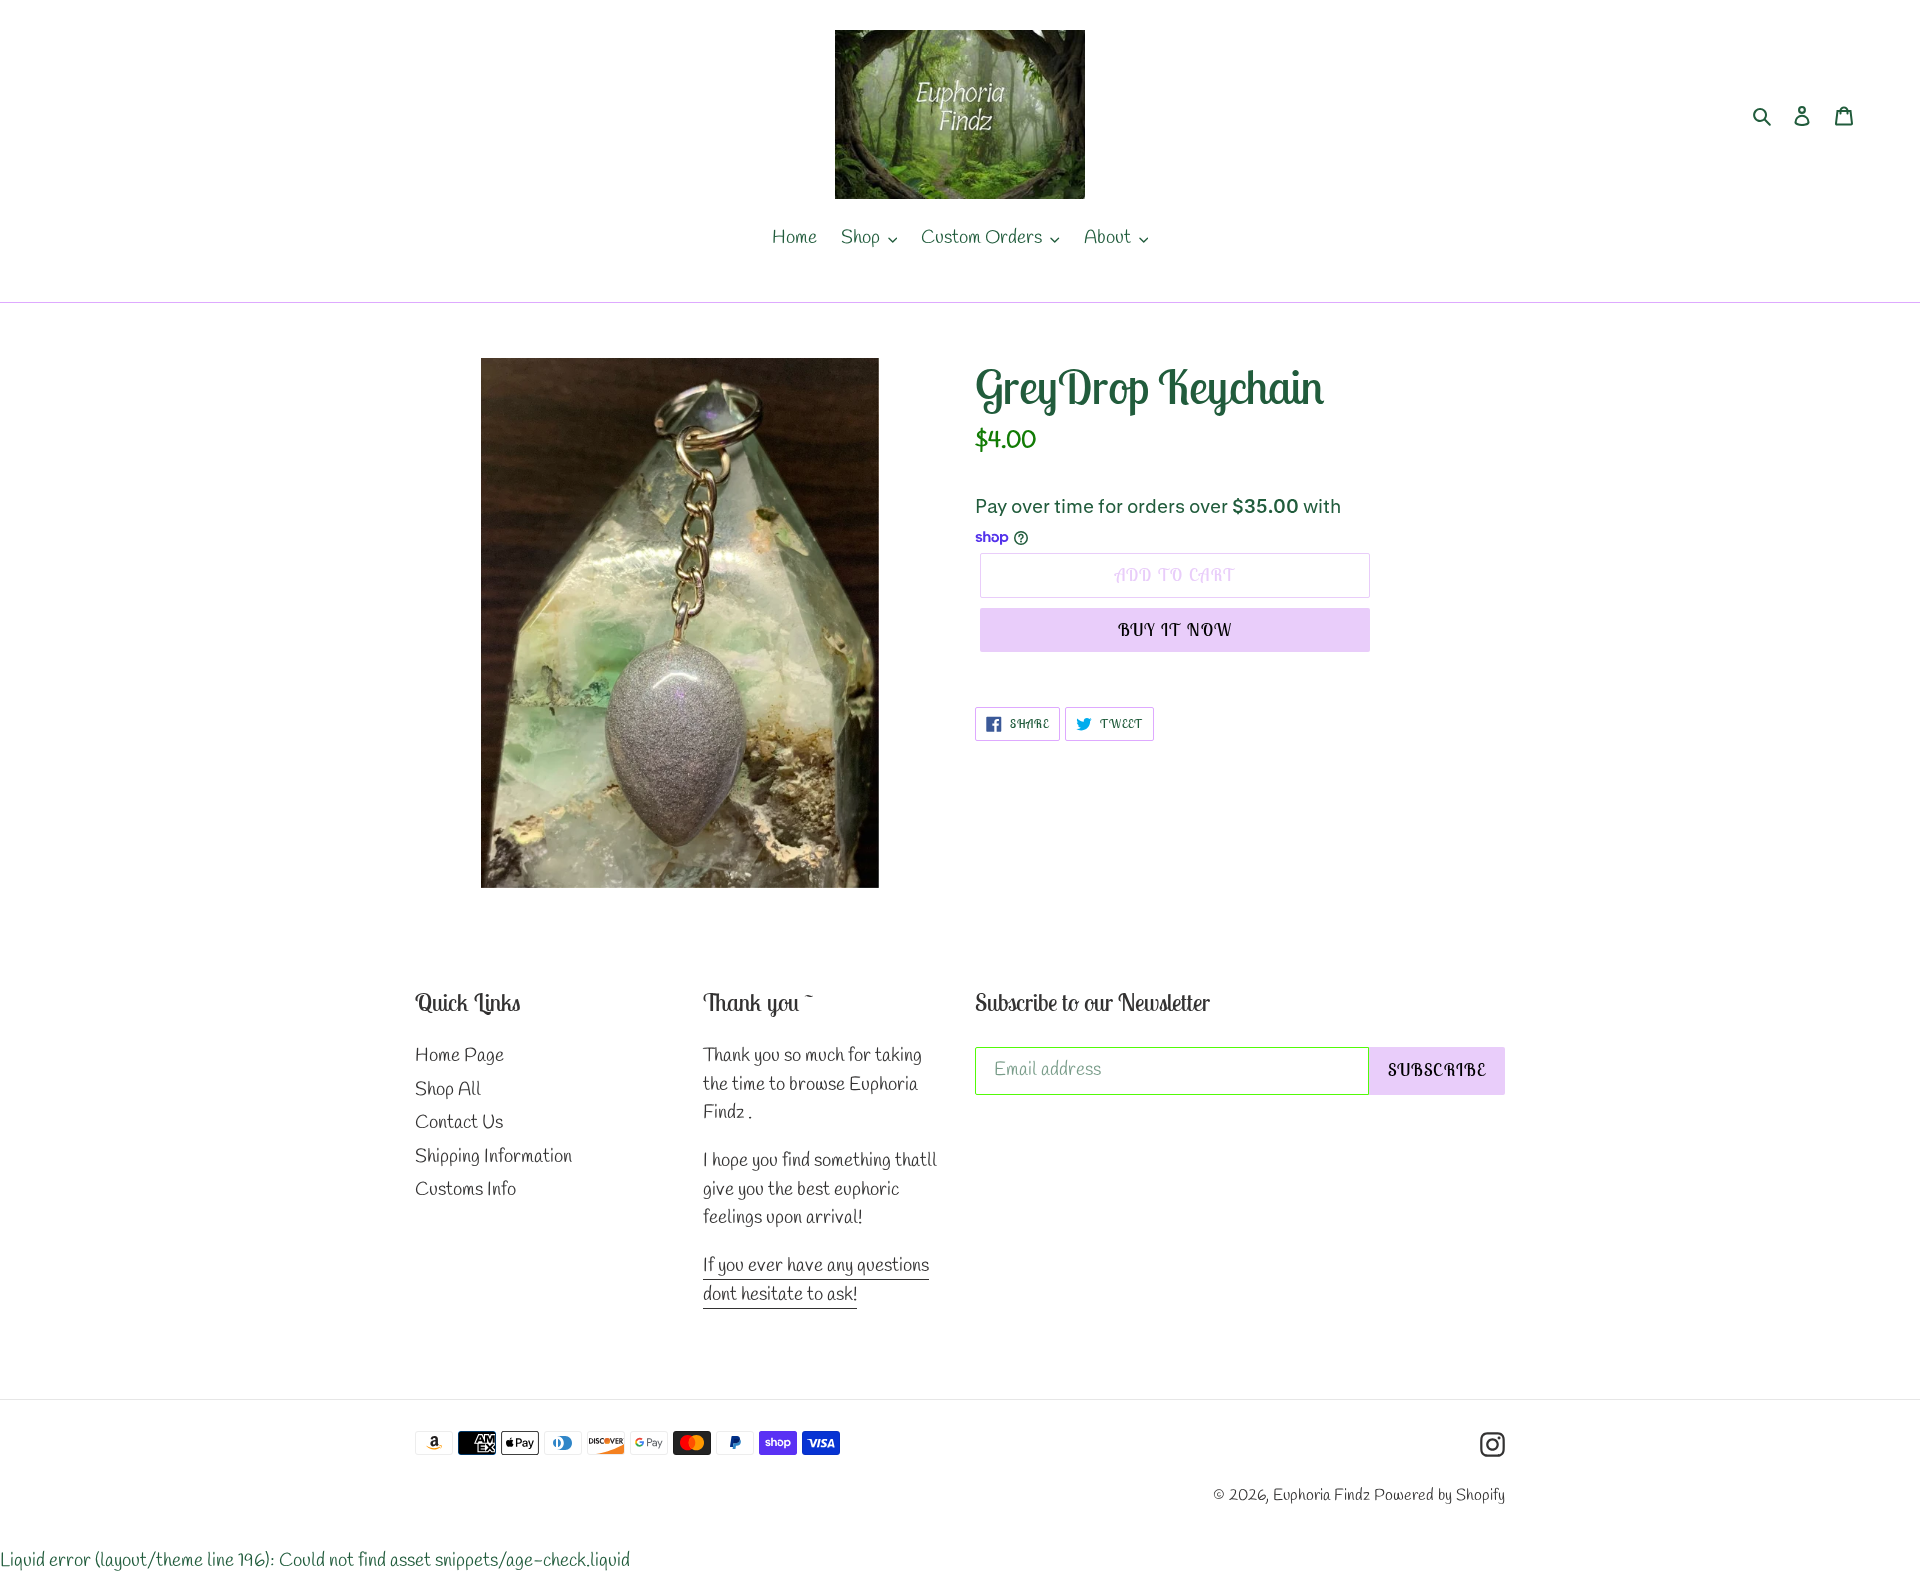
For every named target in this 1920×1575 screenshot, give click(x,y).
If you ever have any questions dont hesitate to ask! (816, 1280)
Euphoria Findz (1321, 1495)
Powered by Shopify (1439, 1495)
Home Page (459, 1056)
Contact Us (459, 1123)
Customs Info (465, 1190)
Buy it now (1175, 630)
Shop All (448, 1090)
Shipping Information (493, 1157)
